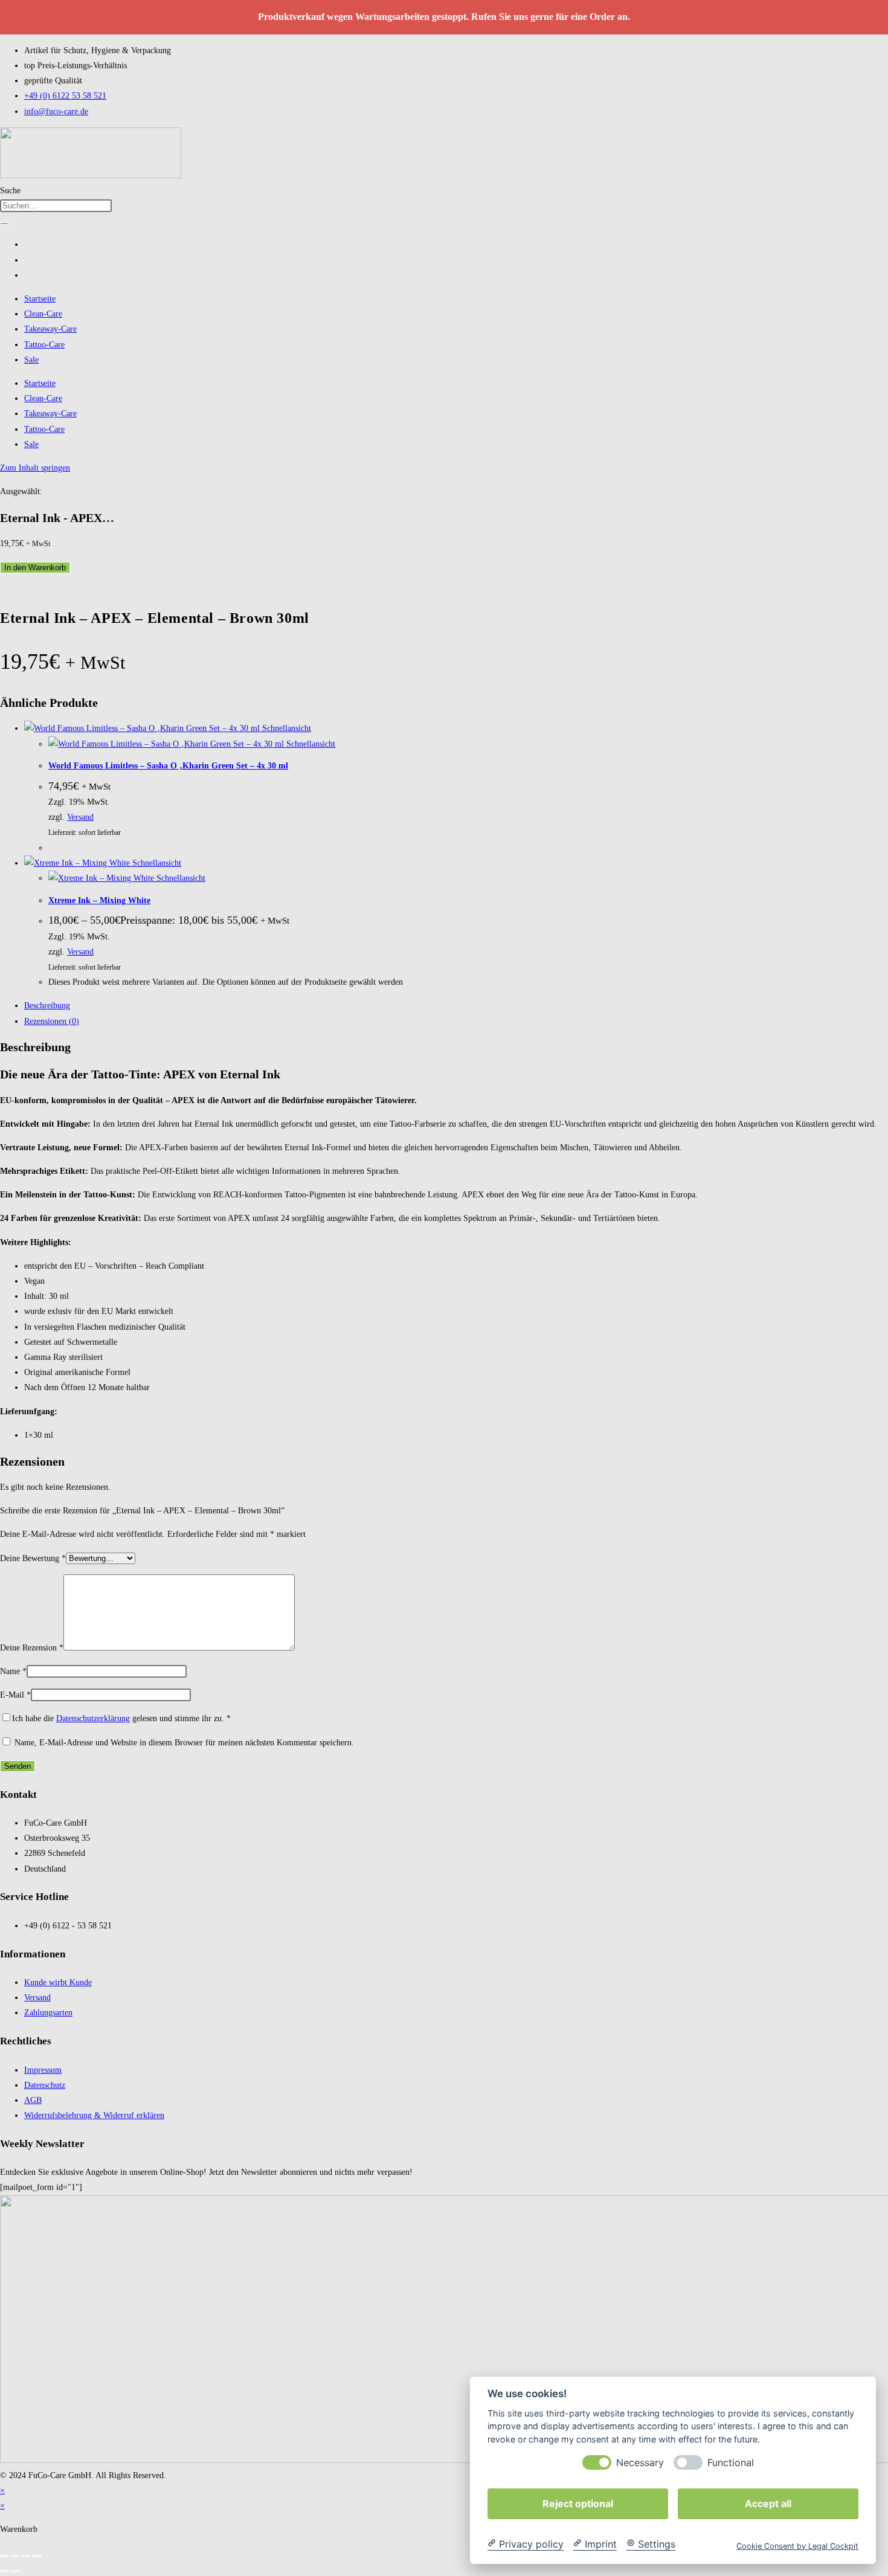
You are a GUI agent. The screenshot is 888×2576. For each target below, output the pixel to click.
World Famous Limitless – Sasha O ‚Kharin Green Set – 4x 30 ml (168, 766)
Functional (731, 2462)
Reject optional (578, 2503)
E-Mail (15, 1695)
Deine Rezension (32, 1648)
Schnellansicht (285, 728)
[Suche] (4, 224)
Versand (80, 817)
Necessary (640, 2462)
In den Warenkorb (35, 568)
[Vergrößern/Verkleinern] (4, 2556)
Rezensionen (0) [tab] (52, 1021)
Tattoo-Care (44, 345)
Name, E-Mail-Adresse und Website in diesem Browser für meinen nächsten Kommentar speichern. (184, 1743)
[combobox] (56, 206)
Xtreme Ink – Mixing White (99, 900)
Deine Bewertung (33, 1558)
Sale (31, 360)
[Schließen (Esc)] (37, 2556)
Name (13, 1671)
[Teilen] (26, 2556)
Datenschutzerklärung (93, 1718)
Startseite (40, 299)
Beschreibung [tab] (47, 1006)
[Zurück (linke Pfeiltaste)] (4, 2571)
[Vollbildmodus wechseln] (15, 2556)
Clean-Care (43, 314)
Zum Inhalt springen (35, 468)
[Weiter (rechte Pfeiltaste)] (15, 2571)
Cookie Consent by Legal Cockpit (797, 2545)
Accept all (768, 2503)
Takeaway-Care (50, 329)
